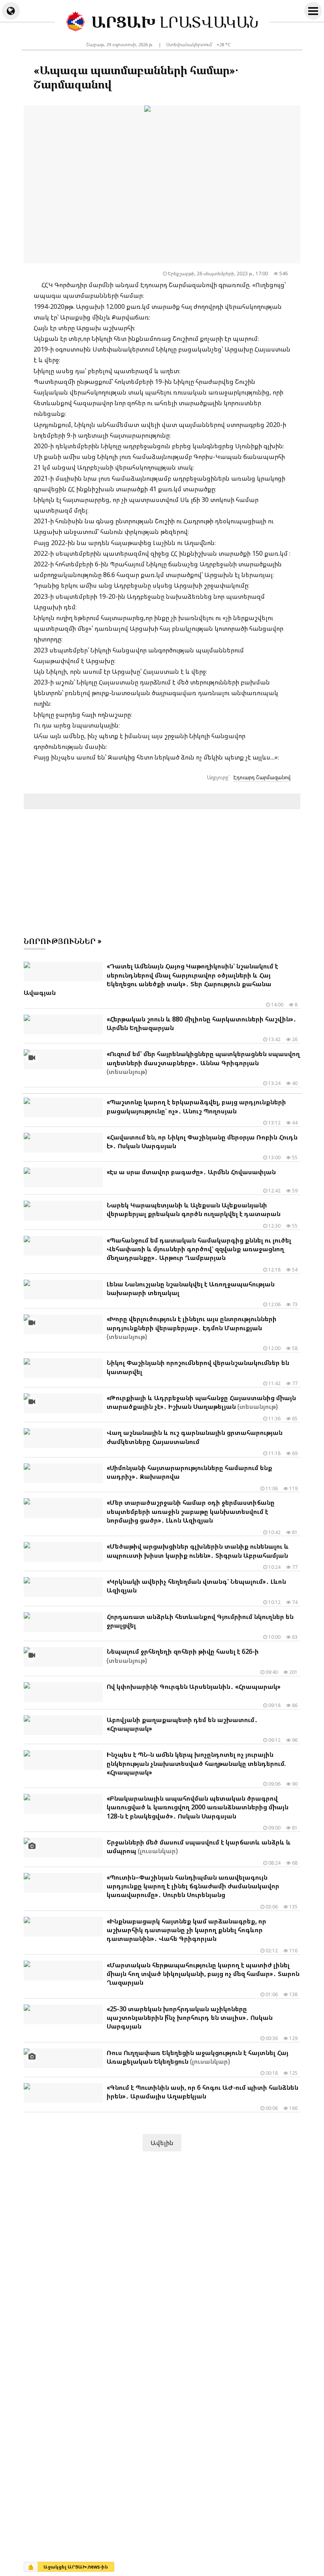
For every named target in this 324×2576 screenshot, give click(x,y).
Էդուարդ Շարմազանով (262, 777)
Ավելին (162, 2143)
